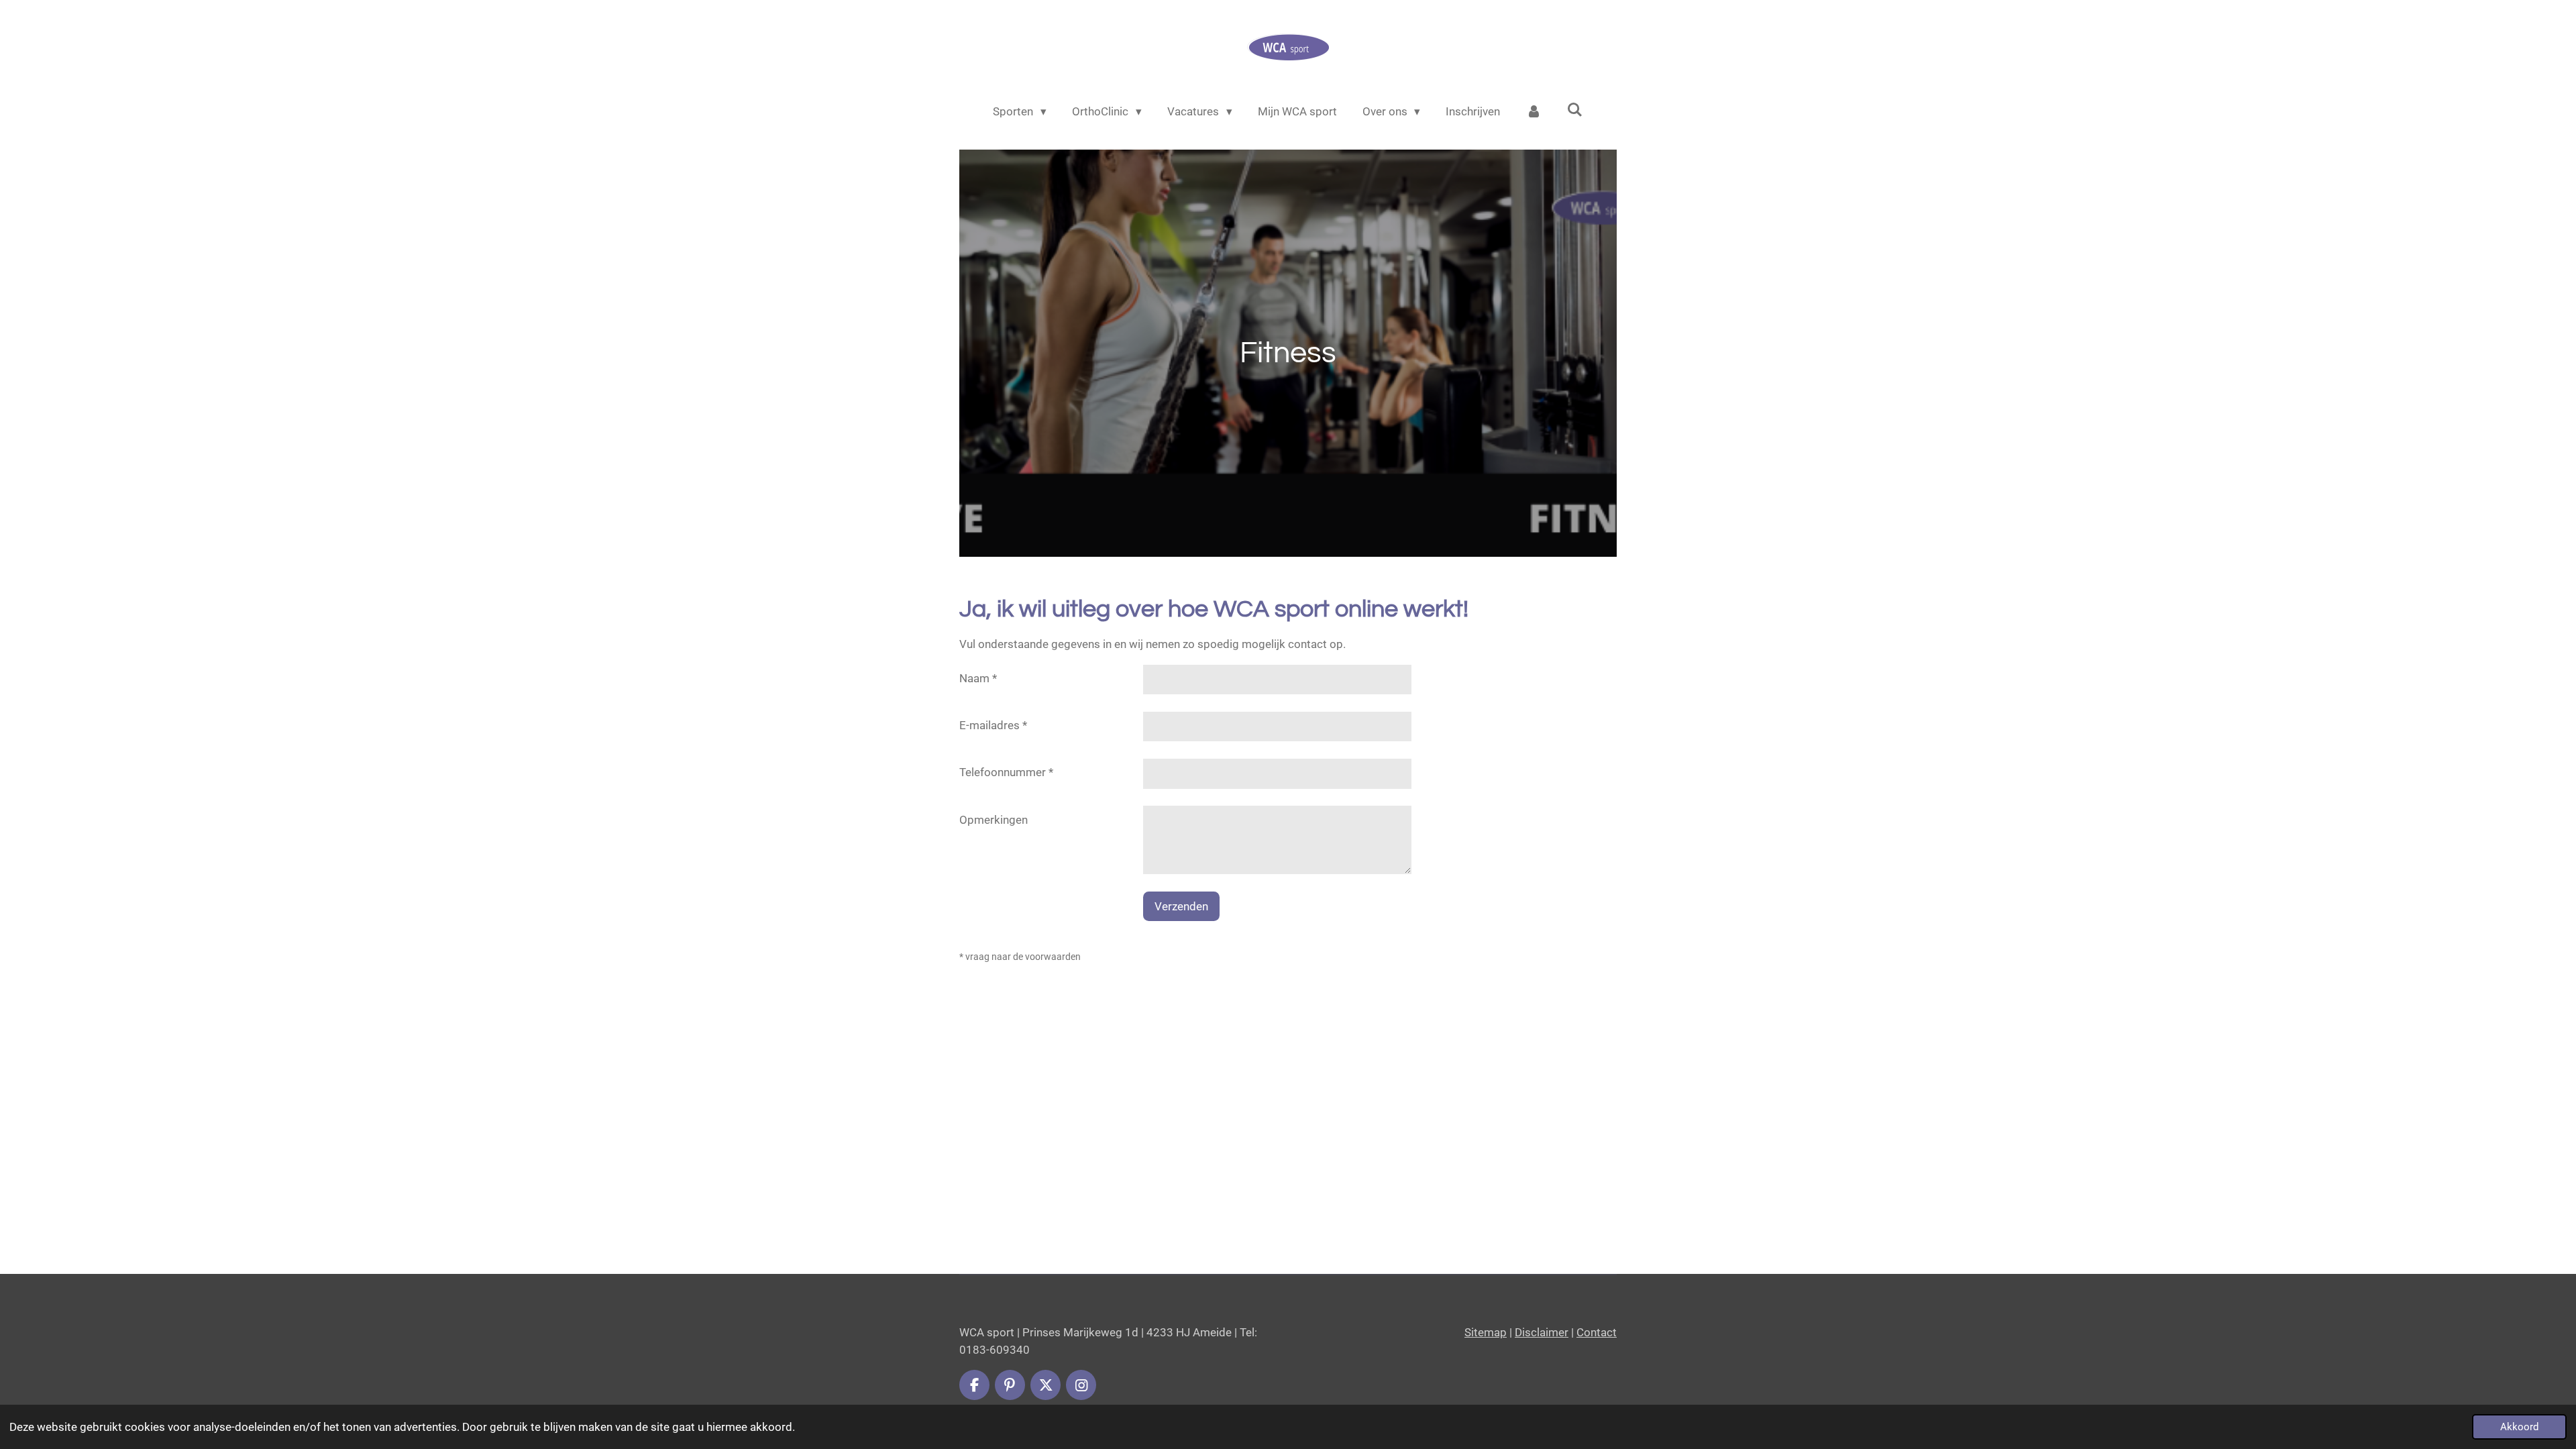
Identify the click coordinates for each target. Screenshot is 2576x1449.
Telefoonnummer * (1006, 772)
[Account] (1534, 112)
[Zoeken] (1575, 110)
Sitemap (1486, 1332)
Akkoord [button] (2519, 1427)
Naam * (978, 678)
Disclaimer (1542, 1332)
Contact (1597, 1332)
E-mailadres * (993, 725)
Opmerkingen (994, 820)
